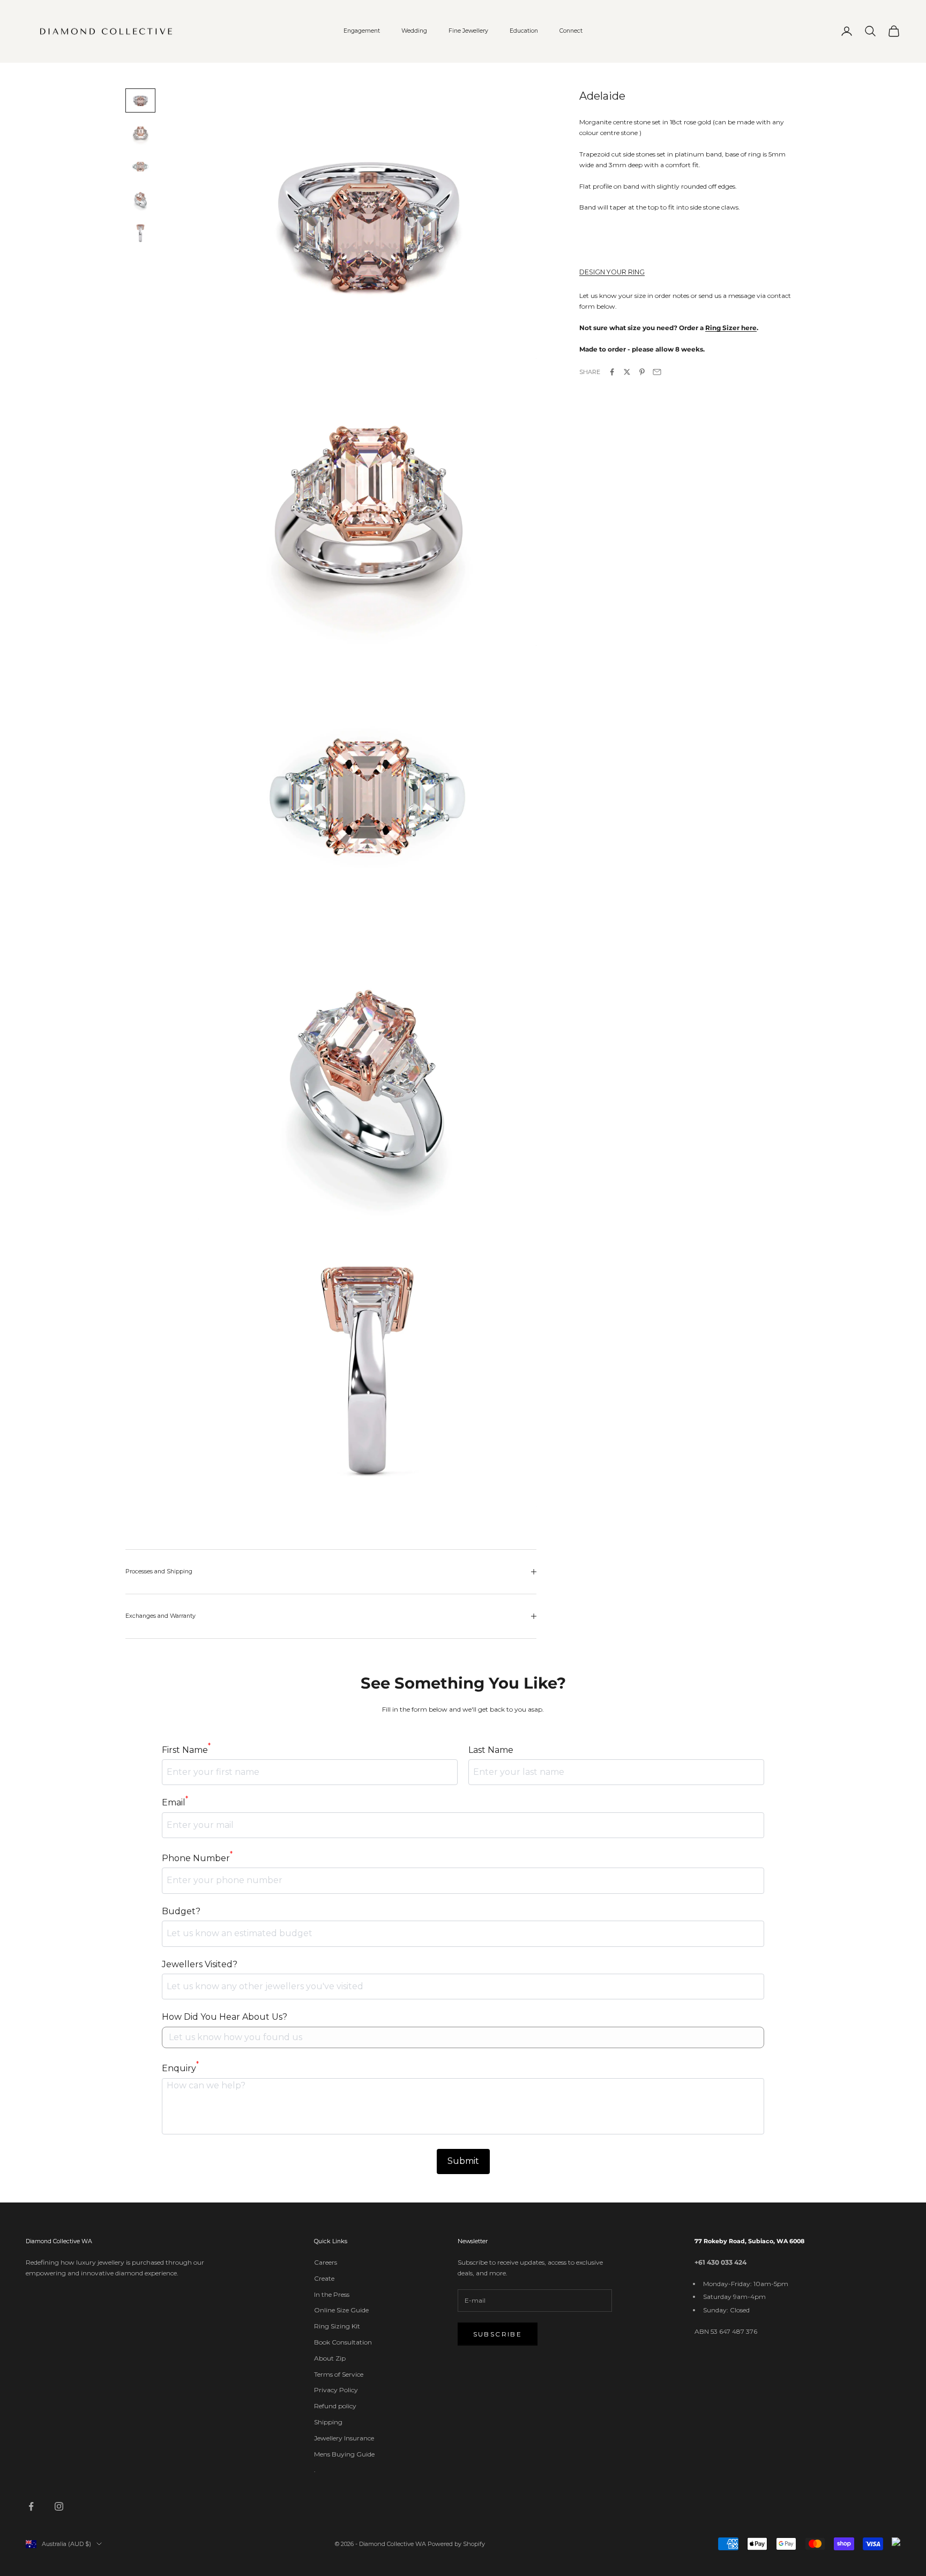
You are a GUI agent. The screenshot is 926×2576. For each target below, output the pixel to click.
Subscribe (498, 2334)
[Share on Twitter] (627, 372)
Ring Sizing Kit (337, 2326)
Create (324, 2278)
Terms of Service (339, 2374)
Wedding (414, 31)
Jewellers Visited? (200, 1964)
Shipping (328, 2422)
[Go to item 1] (140, 101)
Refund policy (335, 2406)
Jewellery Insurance (344, 2438)
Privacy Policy (336, 2390)
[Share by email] (657, 372)
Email (175, 1802)
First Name (186, 1749)
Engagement (362, 31)
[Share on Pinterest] (642, 372)
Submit (463, 2161)
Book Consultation (343, 2342)
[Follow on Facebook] (31, 2506)
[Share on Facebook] (612, 372)
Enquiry (180, 2067)
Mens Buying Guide (344, 2454)
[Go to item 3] (140, 167)
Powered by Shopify (456, 2544)
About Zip (330, 2358)
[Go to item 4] (140, 200)
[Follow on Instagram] (59, 2506)
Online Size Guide (341, 2310)
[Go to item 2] (140, 133)
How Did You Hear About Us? (225, 2017)
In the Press (332, 2294)
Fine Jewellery (468, 31)
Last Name (491, 1750)
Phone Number (197, 1857)
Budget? (181, 1911)
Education (524, 31)
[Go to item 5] (140, 233)
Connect (571, 31)
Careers (326, 2262)
